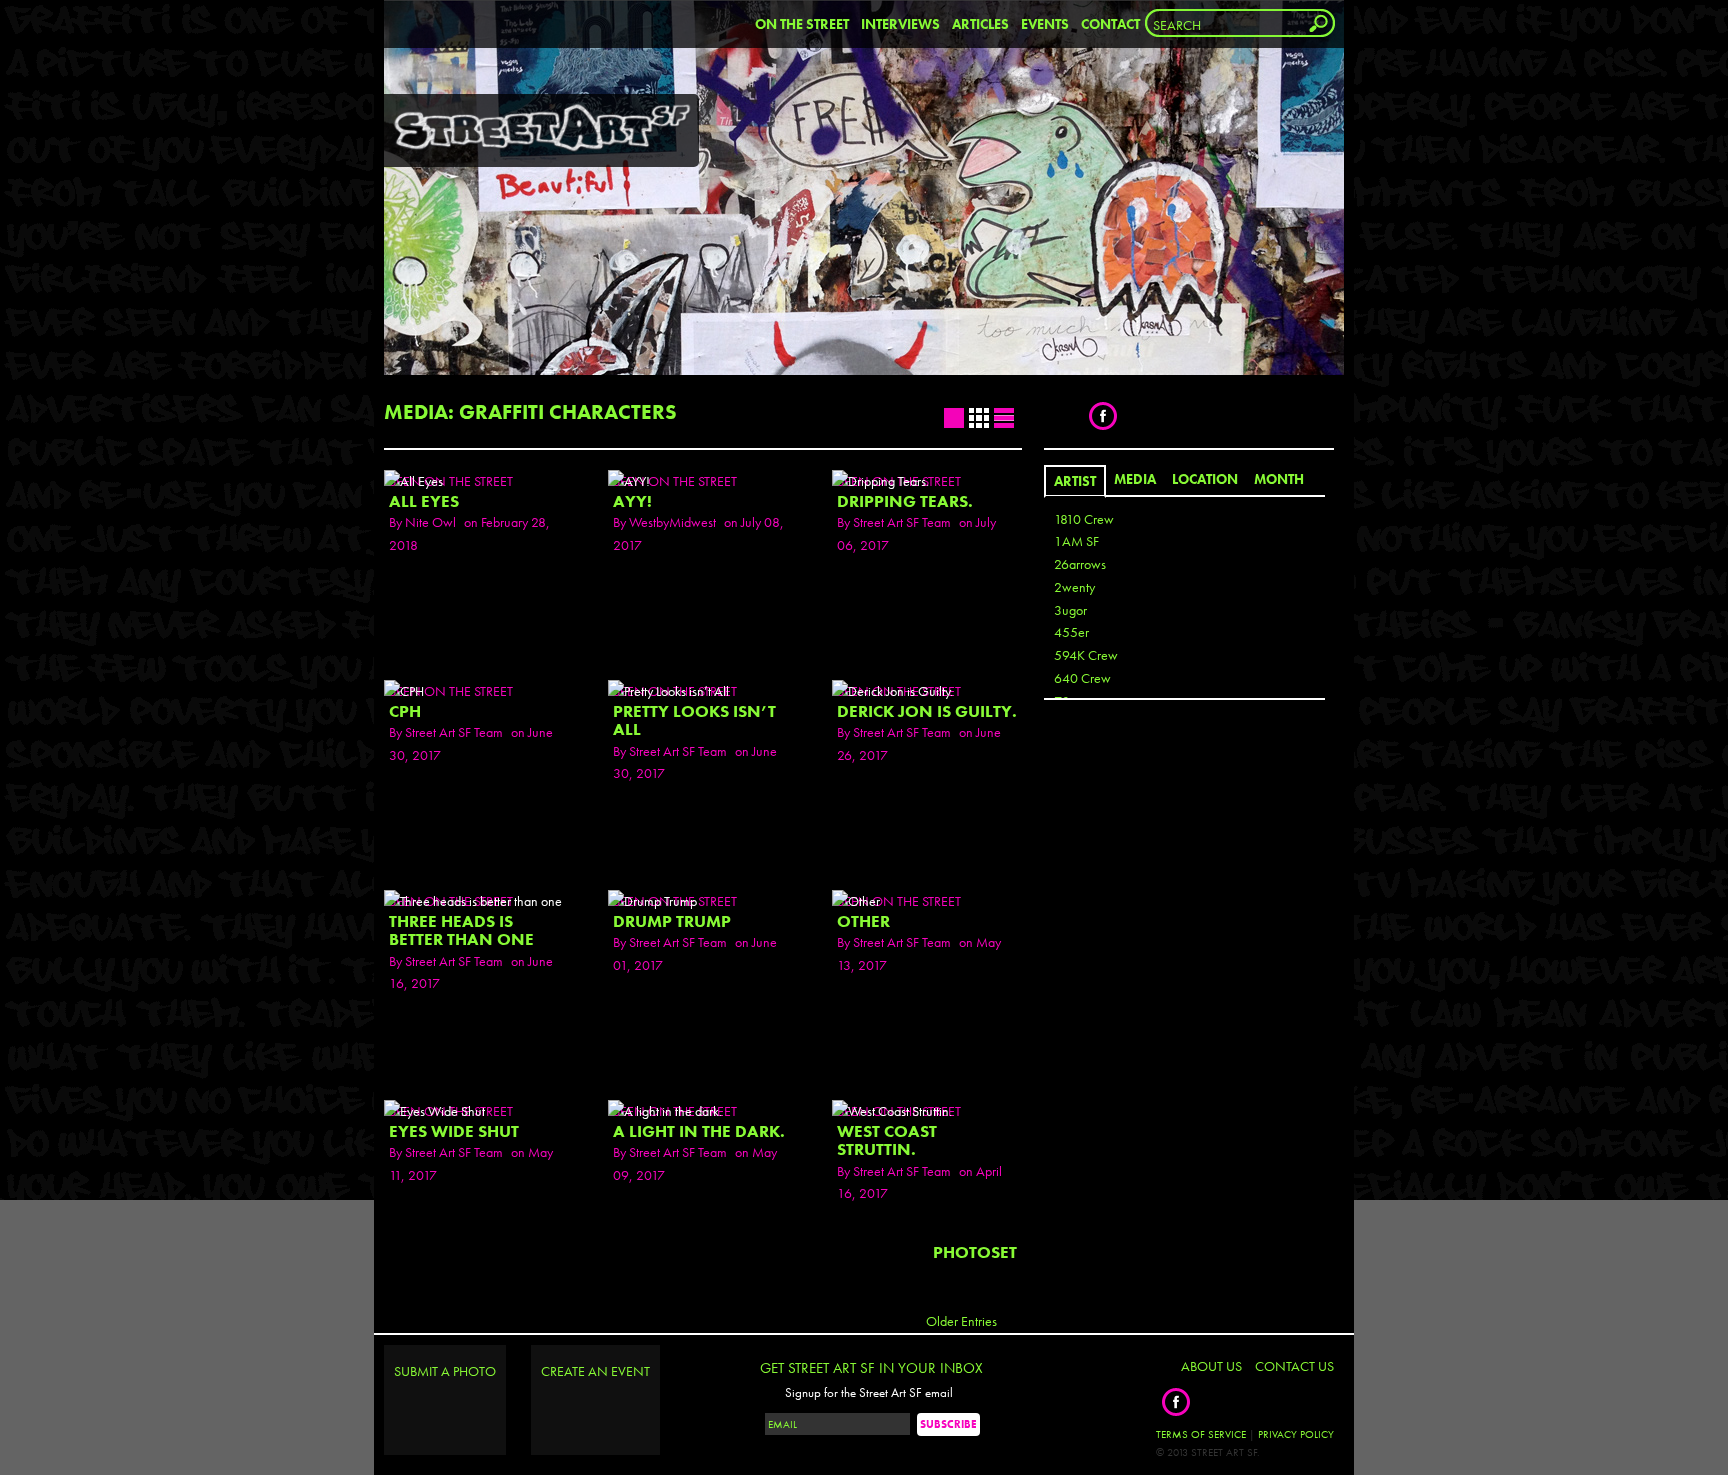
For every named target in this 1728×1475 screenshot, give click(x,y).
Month (1279, 479)
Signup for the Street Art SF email (869, 1393)
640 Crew (1082, 678)
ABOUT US (1211, 1366)
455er (1071, 632)
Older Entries (961, 1321)
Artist (1075, 481)
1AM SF (1076, 541)
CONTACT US (1294, 1366)
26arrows (1080, 564)
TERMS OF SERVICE (1201, 1434)
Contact (1110, 24)
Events (1045, 24)
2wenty (1074, 587)
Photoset (975, 1252)
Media (1135, 479)
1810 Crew (1084, 519)
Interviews (900, 24)
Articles (980, 24)
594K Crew (1086, 655)
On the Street (802, 24)
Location (1205, 479)
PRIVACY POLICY (1296, 1434)
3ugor (1070, 610)
